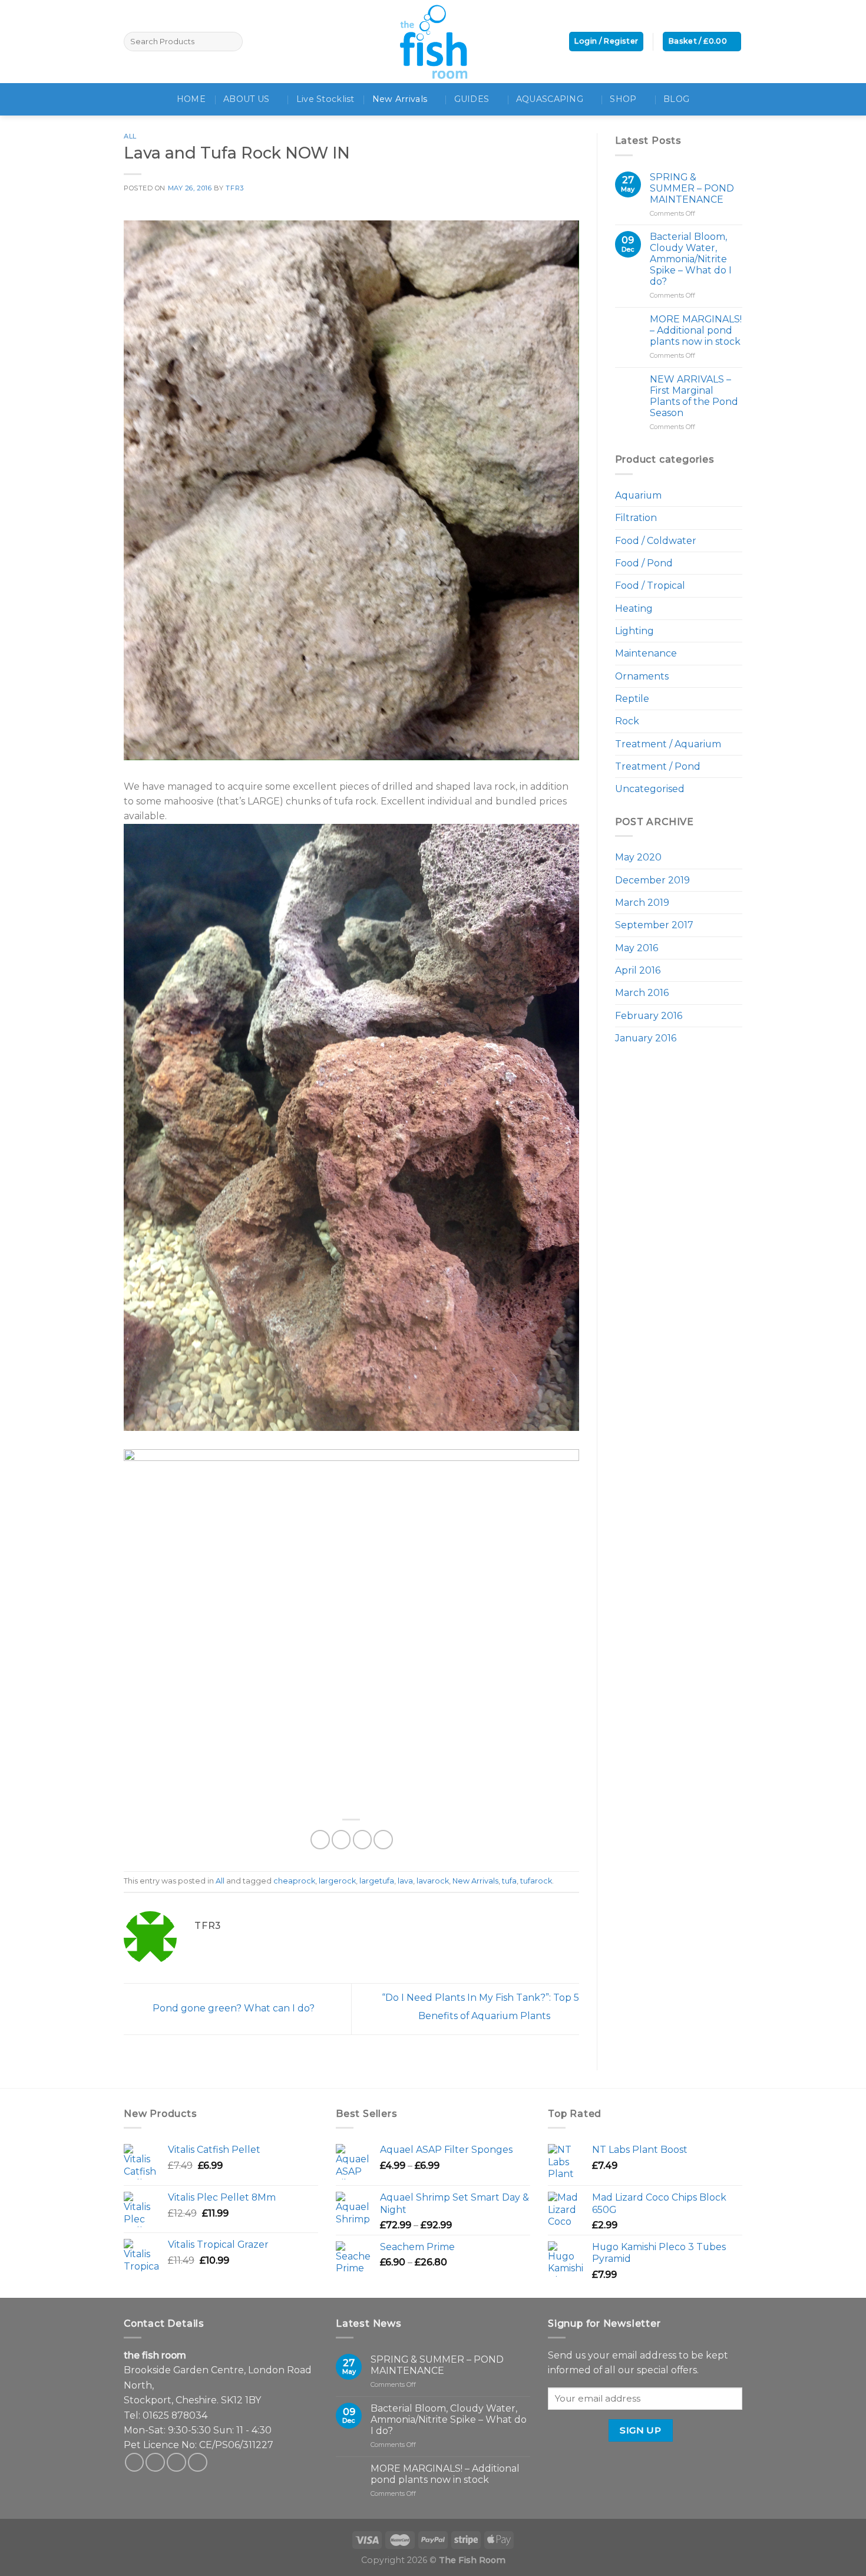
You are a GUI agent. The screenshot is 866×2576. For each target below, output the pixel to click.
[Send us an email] (176, 2463)
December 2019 (652, 880)
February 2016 (649, 1016)
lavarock (433, 1881)
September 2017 (654, 925)
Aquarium (638, 495)
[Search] (232, 42)
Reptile (632, 699)
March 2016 (642, 993)
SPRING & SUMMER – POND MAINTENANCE (692, 188)
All (130, 136)
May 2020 (638, 857)
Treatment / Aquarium (668, 744)
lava (405, 1881)
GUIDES (472, 99)
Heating (634, 608)
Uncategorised (650, 789)
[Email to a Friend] (363, 1840)
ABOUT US (246, 99)
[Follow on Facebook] (135, 2463)
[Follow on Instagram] (155, 2463)
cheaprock (294, 1881)
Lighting (634, 631)
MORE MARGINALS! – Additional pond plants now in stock (696, 330)
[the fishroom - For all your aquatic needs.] (433, 42)
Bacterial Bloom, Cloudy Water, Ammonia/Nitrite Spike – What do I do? (691, 259)
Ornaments (642, 676)
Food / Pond (644, 563)
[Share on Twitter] (341, 1840)
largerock (337, 1881)
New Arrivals (400, 99)
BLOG (676, 99)
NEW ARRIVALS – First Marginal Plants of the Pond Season (694, 396)
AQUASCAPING (550, 99)
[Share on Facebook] (320, 1840)
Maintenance (646, 653)
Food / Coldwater (656, 541)
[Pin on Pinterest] (383, 1840)
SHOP (623, 99)
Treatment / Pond (658, 766)
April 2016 (638, 970)
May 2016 (637, 948)
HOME (191, 99)
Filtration (636, 518)
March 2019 (642, 903)
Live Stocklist (325, 99)
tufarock (536, 1881)
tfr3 (234, 188)
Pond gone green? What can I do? (232, 2008)
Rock (627, 721)
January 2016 (646, 1038)
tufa (509, 1881)
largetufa (377, 1881)
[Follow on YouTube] (198, 2463)
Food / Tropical (650, 586)
